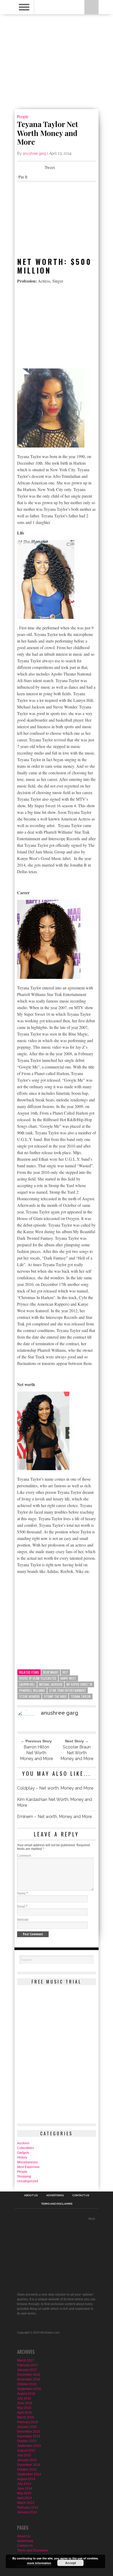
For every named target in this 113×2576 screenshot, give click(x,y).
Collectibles (25, 2148)
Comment (24, 1856)
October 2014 (27, 2470)
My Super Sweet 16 (79, 1684)
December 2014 (29, 2465)
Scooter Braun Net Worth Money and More (77, 1753)
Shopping (24, 2176)
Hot (65, 1672)
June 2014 (25, 2488)
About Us (31, 2195)
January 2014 (27, 2512)
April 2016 (24, 2413)
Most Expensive (28, 2167)
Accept (71, 2563)
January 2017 (27, 2370)
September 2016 (29, 2389)
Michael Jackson (51, 1684)
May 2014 (24, 2493)
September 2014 (29, 2474)
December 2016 (29, 2375)
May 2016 (24, 2408)
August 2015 (26, 2451)
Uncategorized (28, 2181)
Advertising (55, 2195)
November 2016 (29, 2379)
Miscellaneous (27, 2162)
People (23, 116)
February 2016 (28, 2422)
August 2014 (26, 2479)
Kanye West (68, 1678)
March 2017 (26, 2360)
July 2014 (24, 2484)
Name (22, 1893)
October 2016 (27, 2384)
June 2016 (25, 2403)
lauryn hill (27, 1684)
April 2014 (24, 2498)
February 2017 (28, 2365)
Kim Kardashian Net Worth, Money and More (55, 1802)
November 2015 (29, 2436)
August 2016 (26, 2394)
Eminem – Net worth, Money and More (54, 1817)
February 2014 (28, 2507)
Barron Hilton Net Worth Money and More (36, 1753)
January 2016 (27, 2427)
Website (23, 1920)
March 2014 (26, 2503)
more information (39, 2563)
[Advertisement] (56, 220)
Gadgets (23, 2153)
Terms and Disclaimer (57, 2204)
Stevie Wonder (29, 1696)
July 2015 (24, 2455)
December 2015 (29, 2432)
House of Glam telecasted (38, 1678)
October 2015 (27, 2441)
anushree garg (35, 153)
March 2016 (26, 2417)
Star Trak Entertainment (68, 1690)
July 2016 (24, 2398)
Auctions (23, 2143)
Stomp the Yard (55, 1696)
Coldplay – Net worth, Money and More (55, 1788)
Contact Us (81, 2195)
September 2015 (29, 2446)
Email (22, 1907)
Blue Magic (51, 1672)
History (22, 2157)
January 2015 (27, 2460)
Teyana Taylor (81, 1696)
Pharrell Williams (32, 1690)
